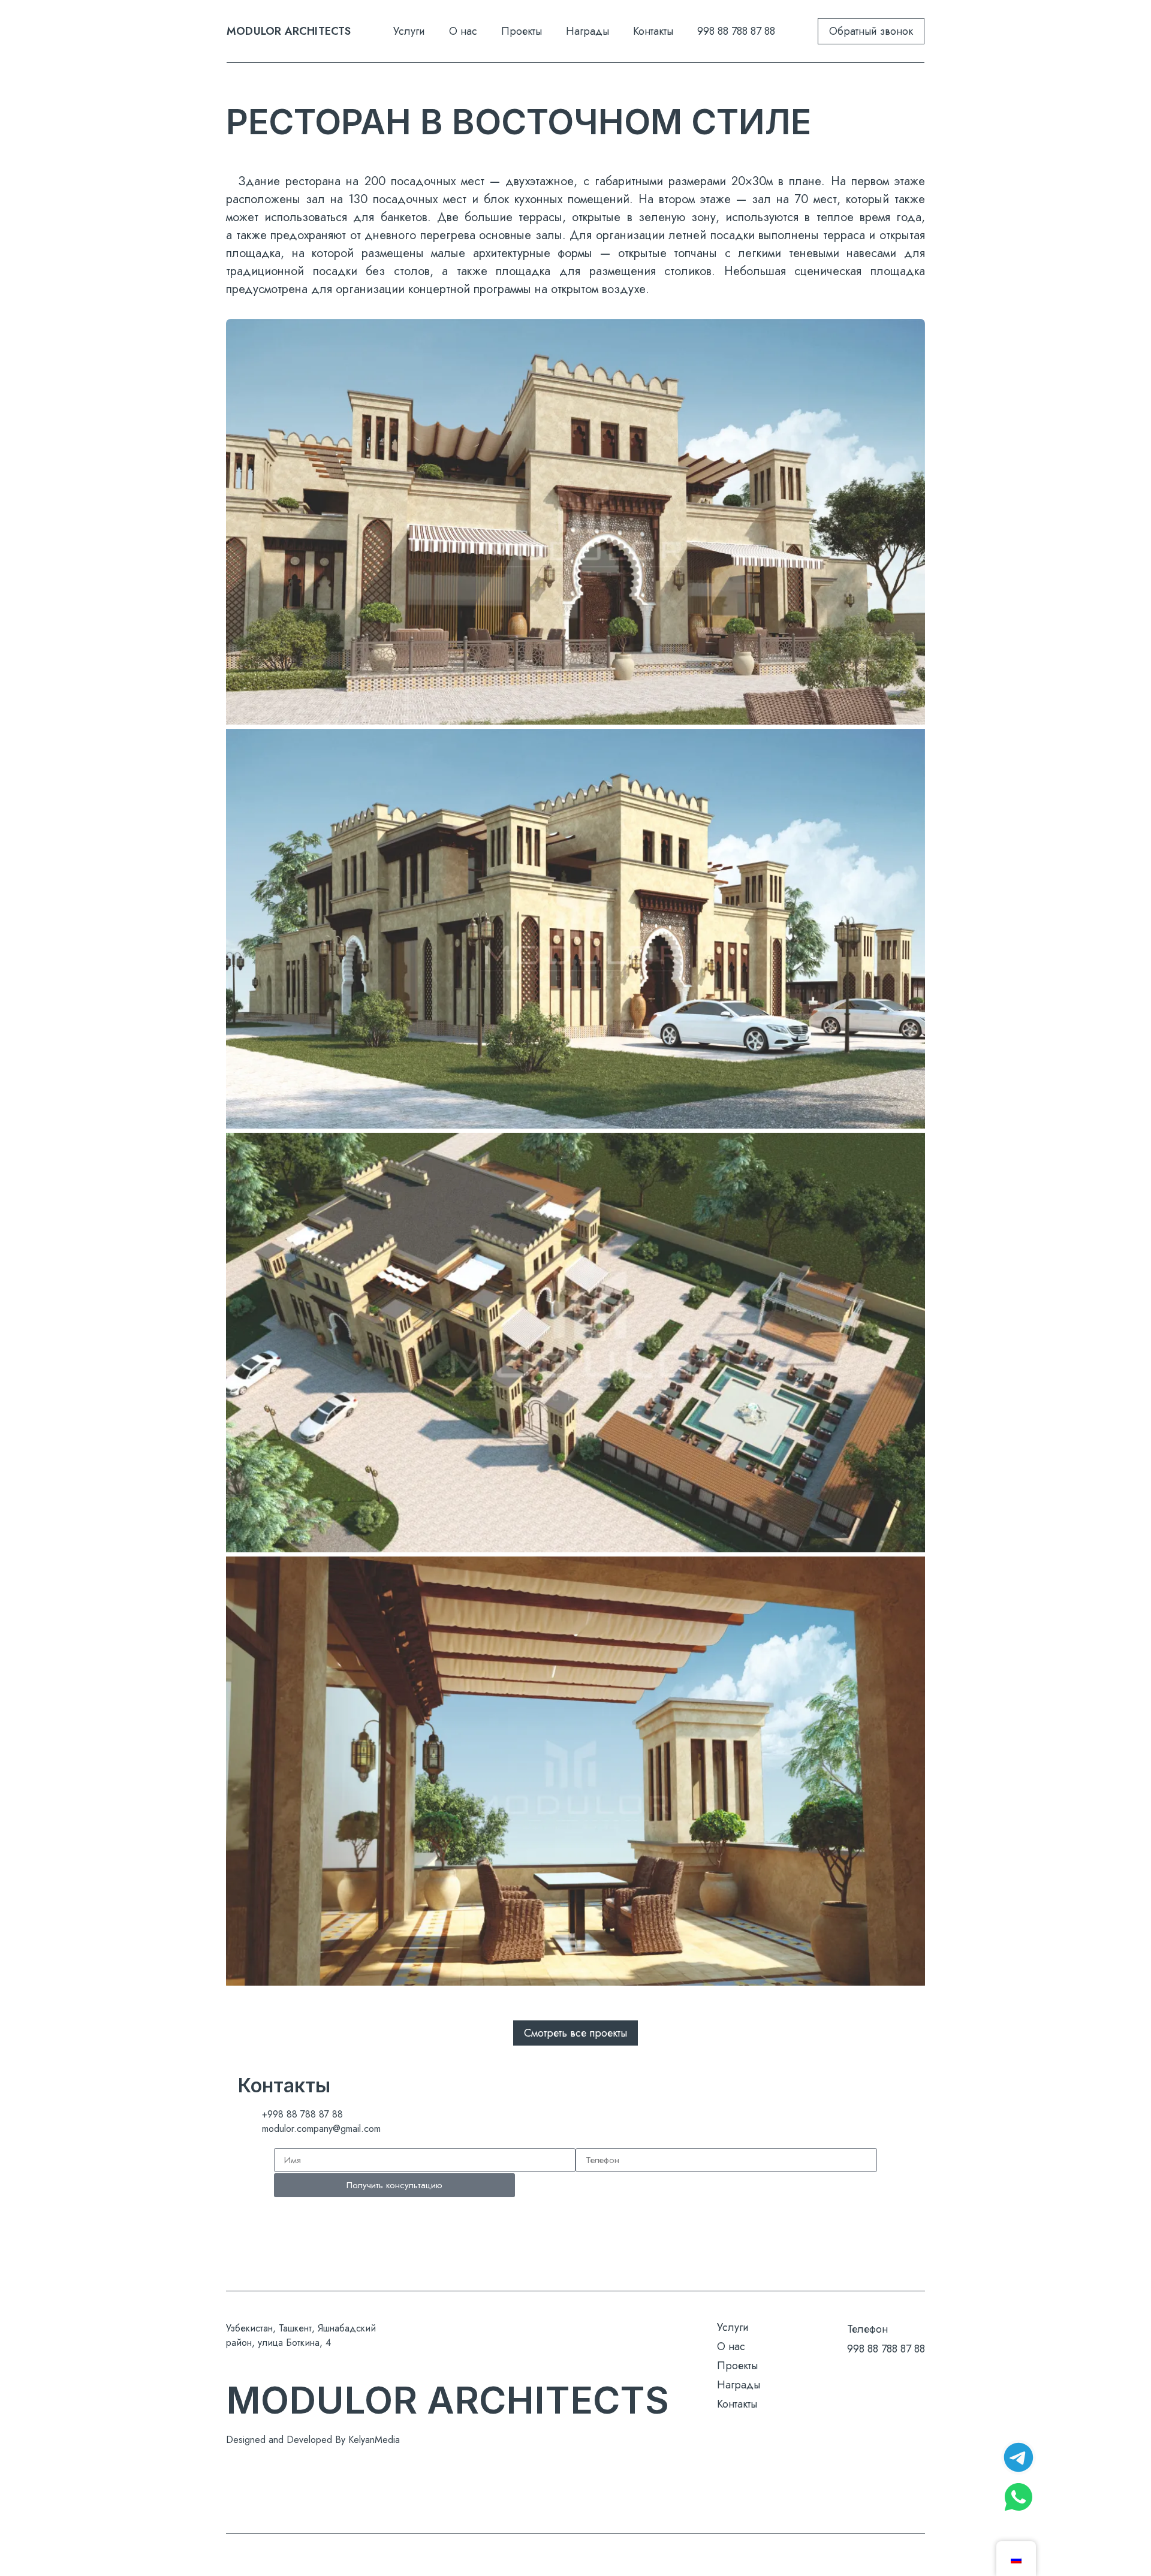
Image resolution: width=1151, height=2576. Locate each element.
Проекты (522, 31)
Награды (587, 31)
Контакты (653, 31)
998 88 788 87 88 (736, 31)
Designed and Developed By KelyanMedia (313, 2440)
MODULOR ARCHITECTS (289, 31)
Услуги (409, 31)
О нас (463, 31)
